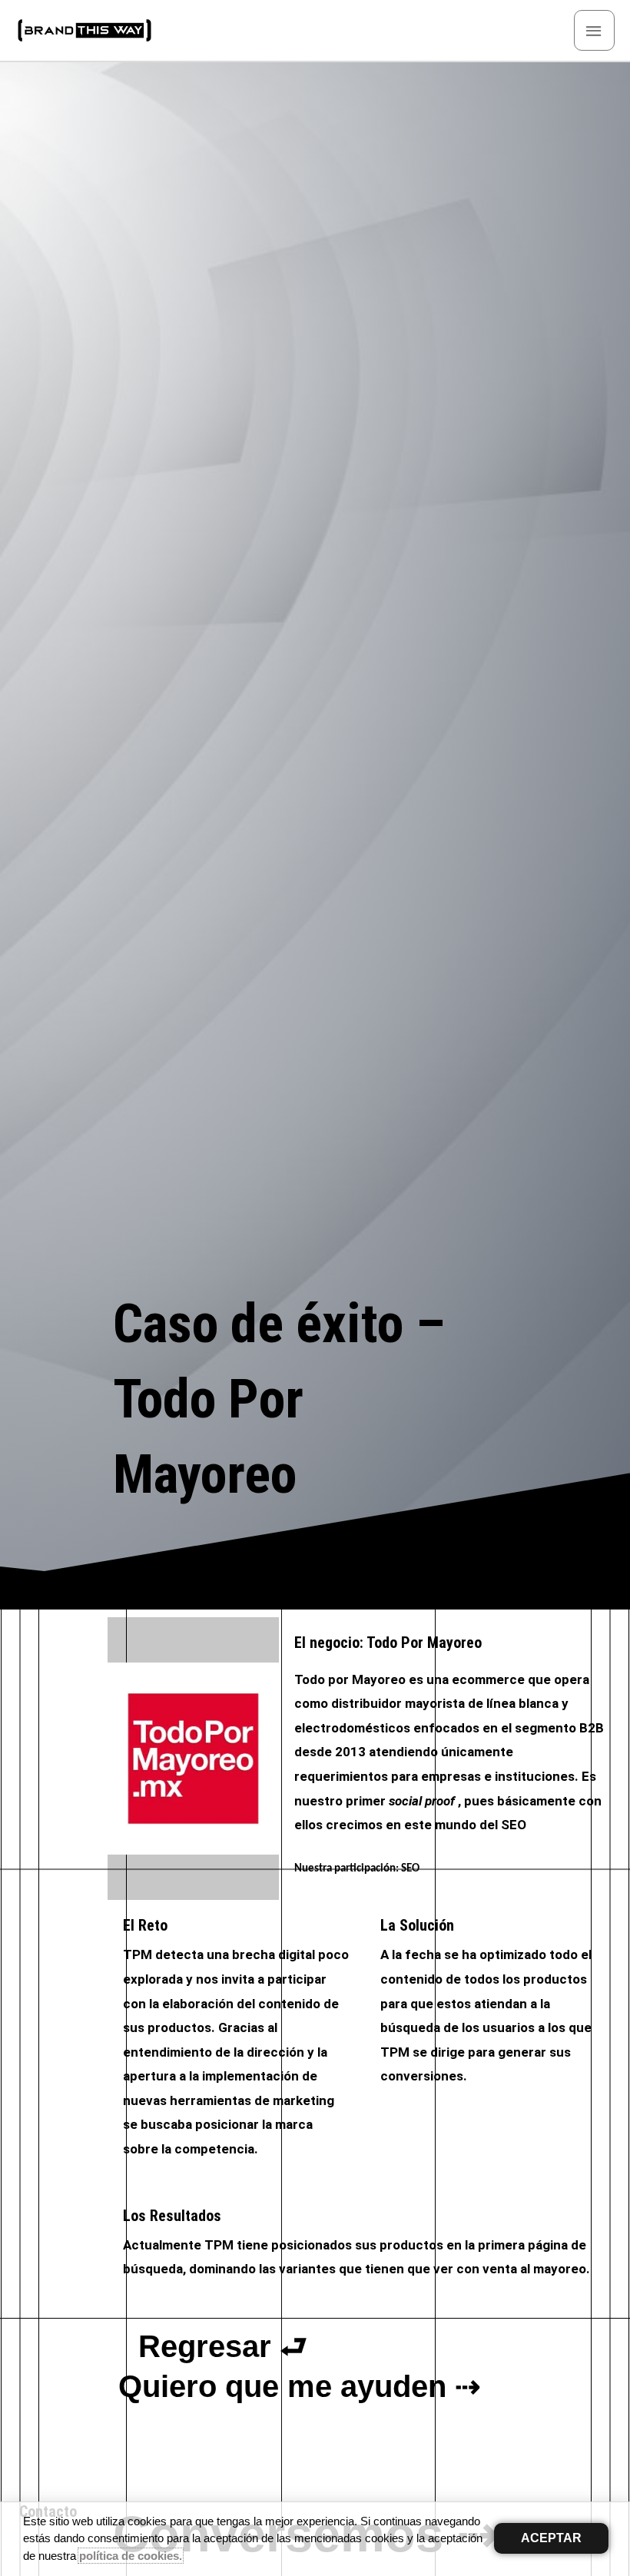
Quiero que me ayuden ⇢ (300, 2386)
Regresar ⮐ (223, 2346)
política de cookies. (131, 2556)
